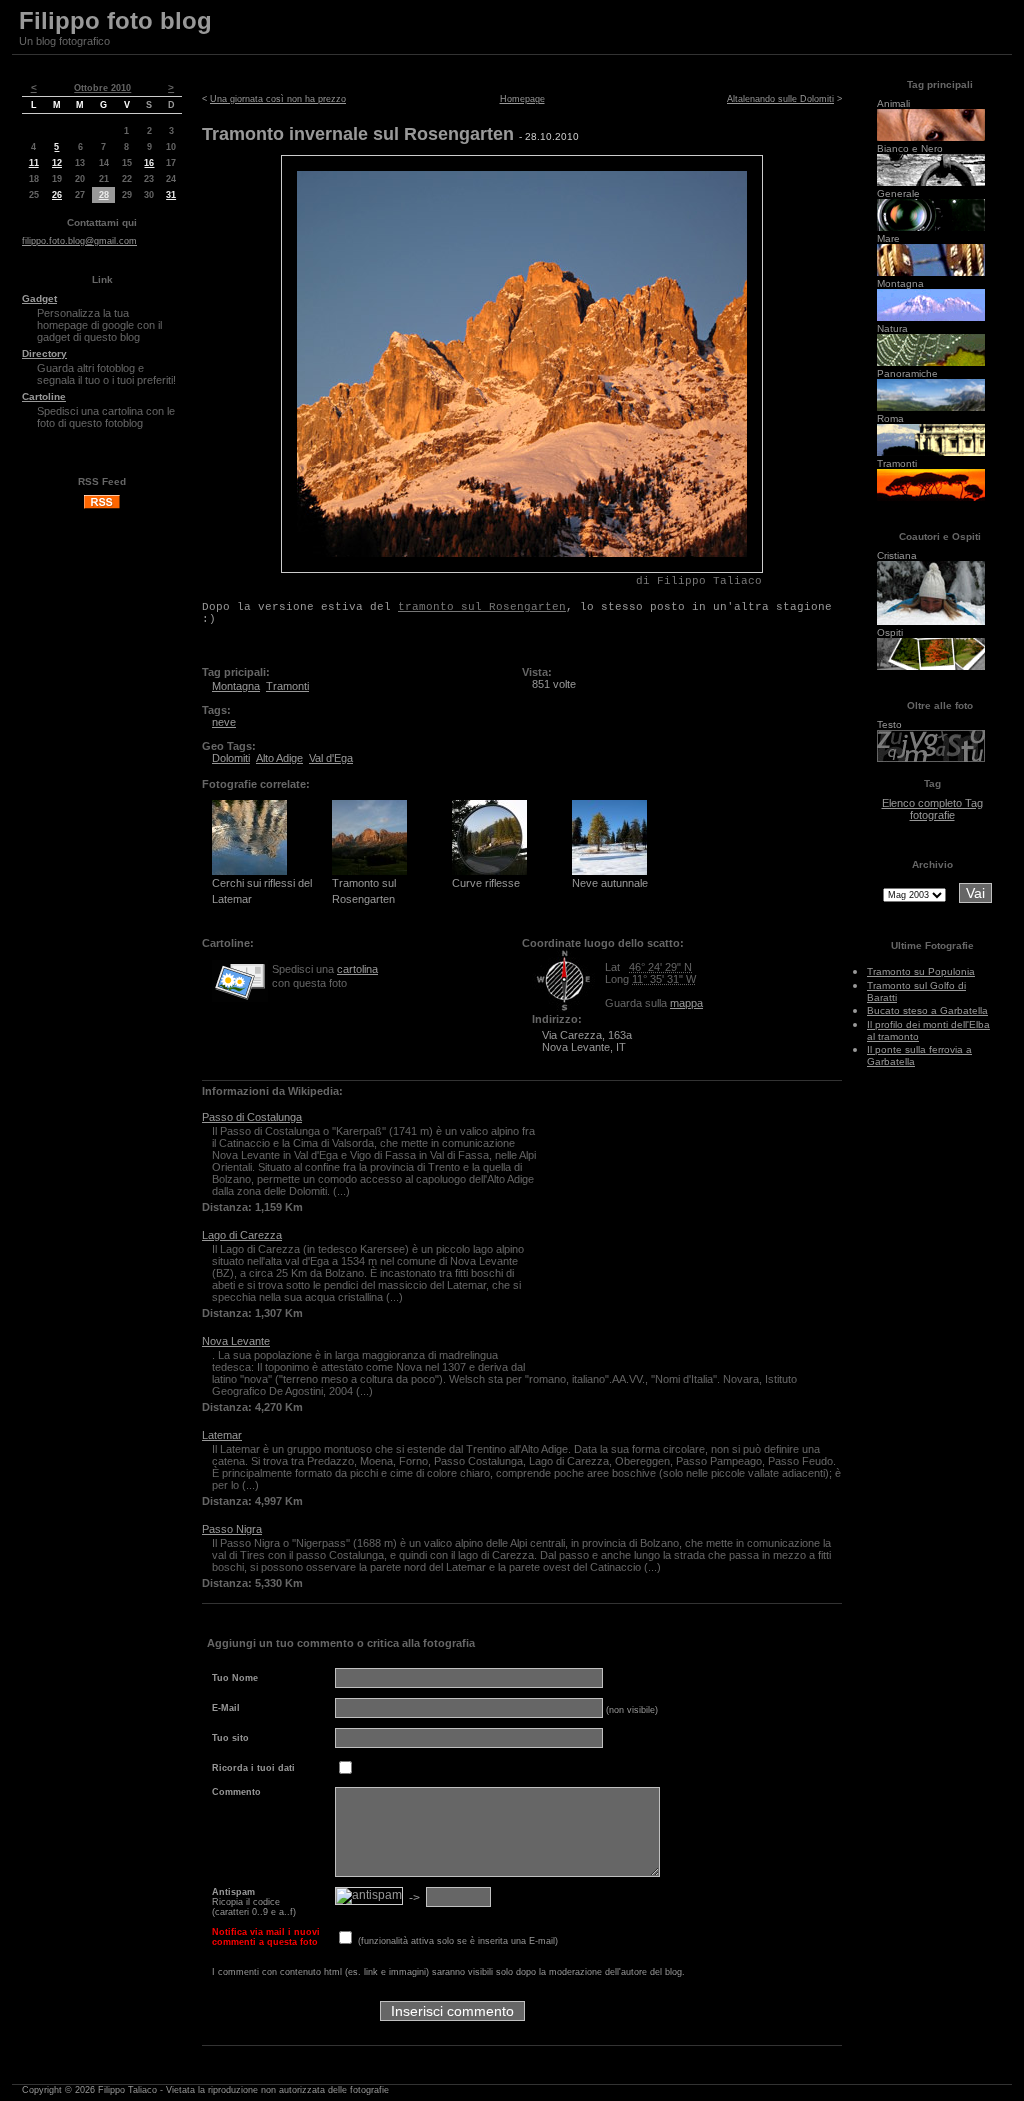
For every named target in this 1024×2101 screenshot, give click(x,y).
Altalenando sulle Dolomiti (780, 99)
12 (57, 163)
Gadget (39, 298)
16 (149, 163)
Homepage (522, 99)
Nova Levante (236, 1341)
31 (171, 195)
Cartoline (44, 396)
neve (224, 722)
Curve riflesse (486, 883)
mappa (686, 1003)
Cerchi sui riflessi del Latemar (262, 891)
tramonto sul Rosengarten (482, 607)
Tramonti (287, 686)
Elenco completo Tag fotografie (932, 809)
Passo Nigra (232, 1529)
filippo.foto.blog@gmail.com (79, 241)
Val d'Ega (331, 758)
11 (34, 163)
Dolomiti (231, 758)
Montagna (236, 686)
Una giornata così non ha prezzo (278, 99)
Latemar (222, 1435)
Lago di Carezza (242, 1235)
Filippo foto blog (115, 20)
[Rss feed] (102, 506)
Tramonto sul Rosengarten (364, 891)
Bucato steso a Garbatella (927, 1010)
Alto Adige (279, 758)
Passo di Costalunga (252, 1117)
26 (57, 195)
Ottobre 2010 (102, 88)
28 (104, 195)
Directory (44, 353)
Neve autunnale (610, 883)
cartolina (357, 969)
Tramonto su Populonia (921, 971)
